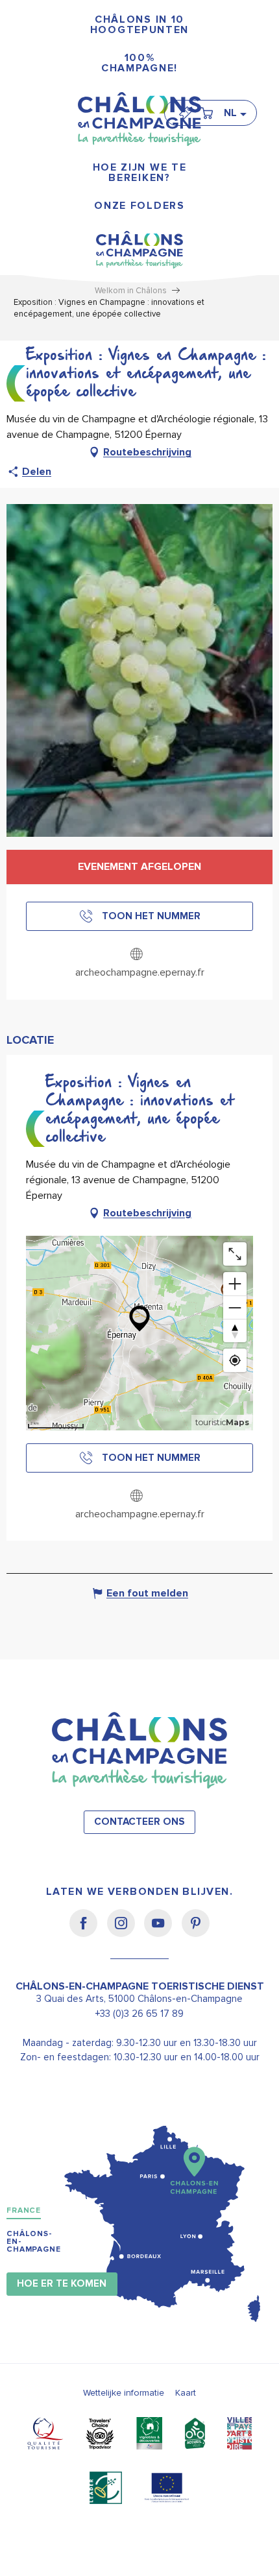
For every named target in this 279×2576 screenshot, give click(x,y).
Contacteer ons (139, 1822)
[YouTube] (163, 1932)
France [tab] (24, 2210)
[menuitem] (139, 25)
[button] (235, 113)
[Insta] (126, 1932)
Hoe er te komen (62, 2284)
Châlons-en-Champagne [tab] (34, 2242)
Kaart (186, 2393)
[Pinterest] (196, 1932)
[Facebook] (88, 1932)
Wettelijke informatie (124, 2393)
